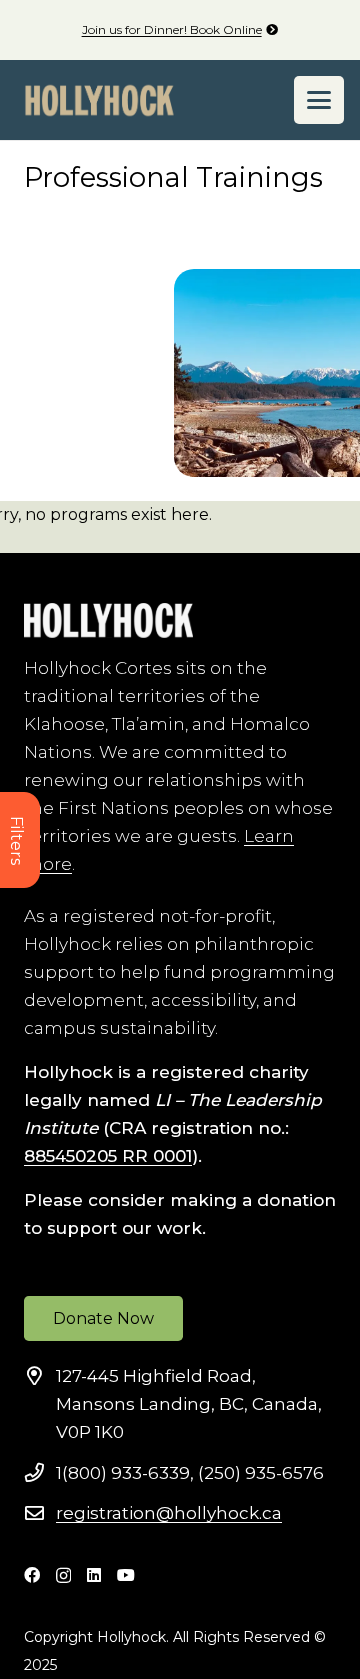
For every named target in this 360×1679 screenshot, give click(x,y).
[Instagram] (63, 1576)
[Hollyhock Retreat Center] (99, 100)
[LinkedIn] (94, 1575)
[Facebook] (32, 1575)
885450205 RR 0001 (108, 1156)
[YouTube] (126, 1575)
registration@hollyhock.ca (169, 1513)
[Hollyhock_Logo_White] (108, 620)
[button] (319, 100)
